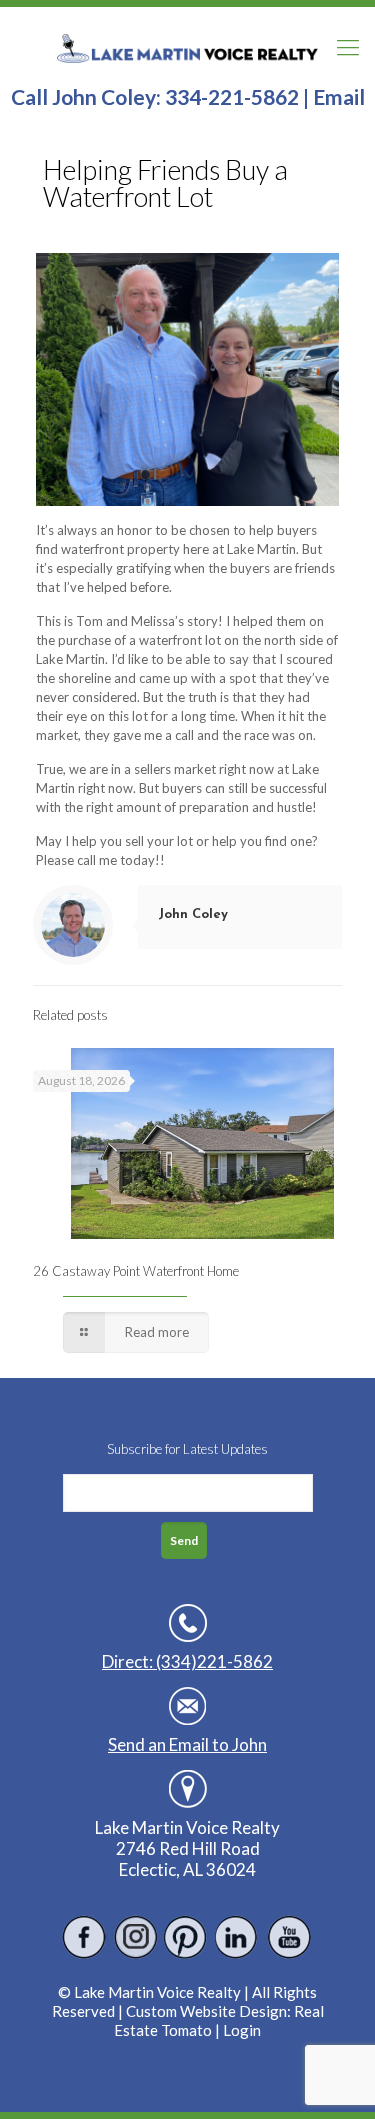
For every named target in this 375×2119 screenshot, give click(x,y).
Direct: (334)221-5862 (187, 1661)
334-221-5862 (232, 96)
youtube (288, 1937)
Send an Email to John (187, 1744)
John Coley (193, 914)
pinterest (186, 1937)
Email (339, 96)
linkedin (237, 1937)
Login (242, 2030)
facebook (84, 1937)
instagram (135, 1937)
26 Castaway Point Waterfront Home (136, 1271)
